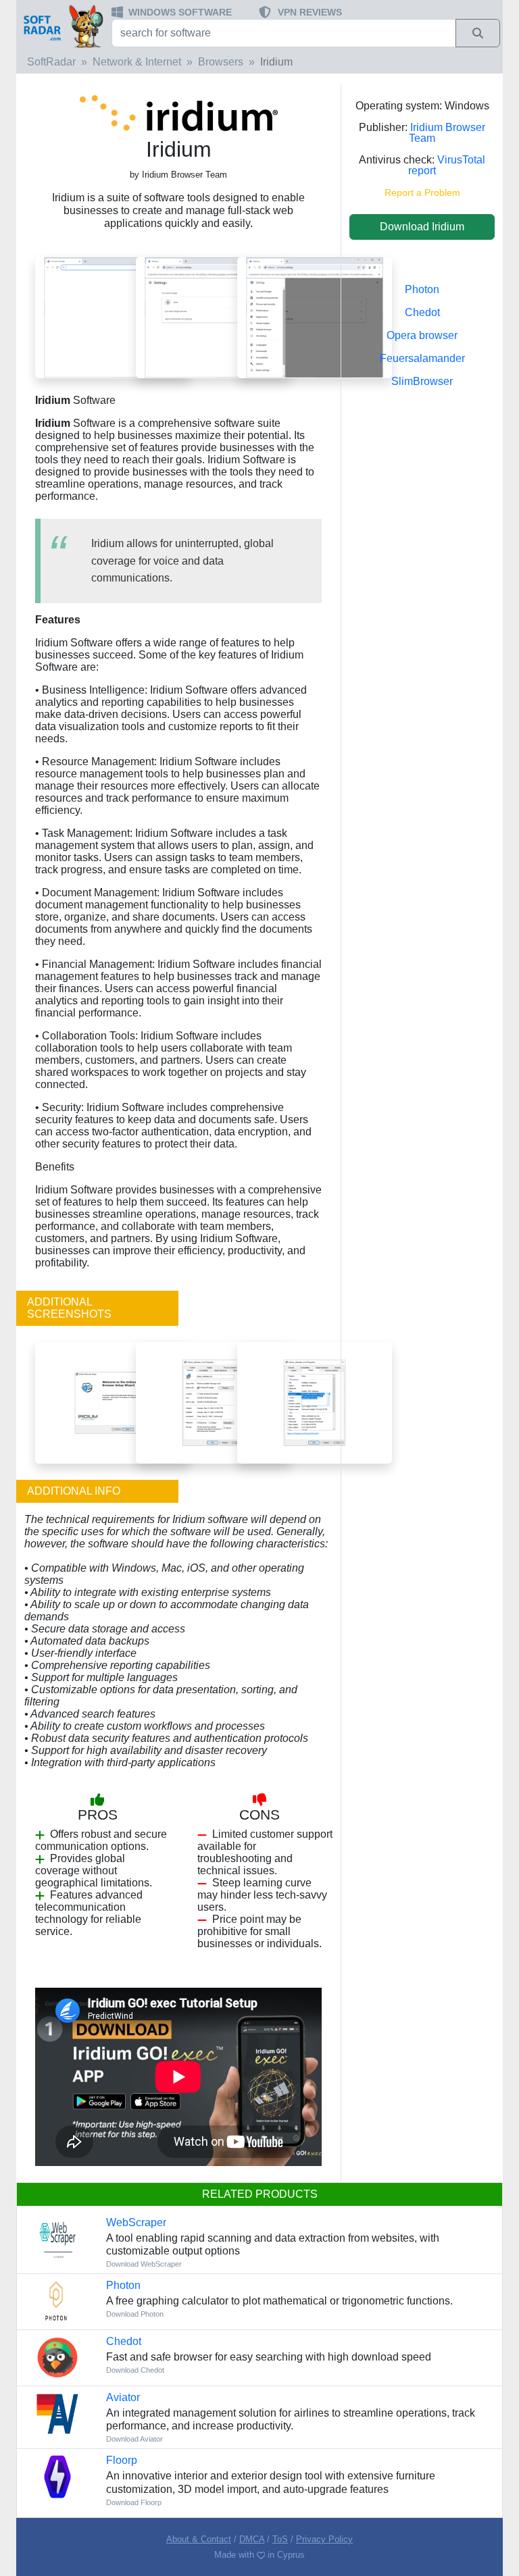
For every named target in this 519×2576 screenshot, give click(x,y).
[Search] (478, 33)
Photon (422, 289)
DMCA (252, 2539)
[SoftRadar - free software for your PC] (63, 26)
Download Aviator (134, 2439)
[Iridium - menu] (213, 317)
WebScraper (136, 2222)
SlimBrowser (422, 381)
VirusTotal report (447, 165)
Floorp (122, 2460)
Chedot (422, 312)
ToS (280, 2539)
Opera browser (422, 335)
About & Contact (199, 2539)
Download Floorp (134, 2502)
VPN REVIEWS (310, 12)
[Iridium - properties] (213, 1402)
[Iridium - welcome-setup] (113, 1402)
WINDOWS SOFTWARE (180, 12)
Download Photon (135, 2314)
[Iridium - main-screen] (113, 317)
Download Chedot (135, 2370)
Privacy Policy (324, 2539)
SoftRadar (51, 62)
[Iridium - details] (315, 1402)
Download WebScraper (144, 2264)
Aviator (123, 2397)
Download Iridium (422, 227)
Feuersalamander (422, 358)
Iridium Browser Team (447, 133)
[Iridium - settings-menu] (315, 317)
